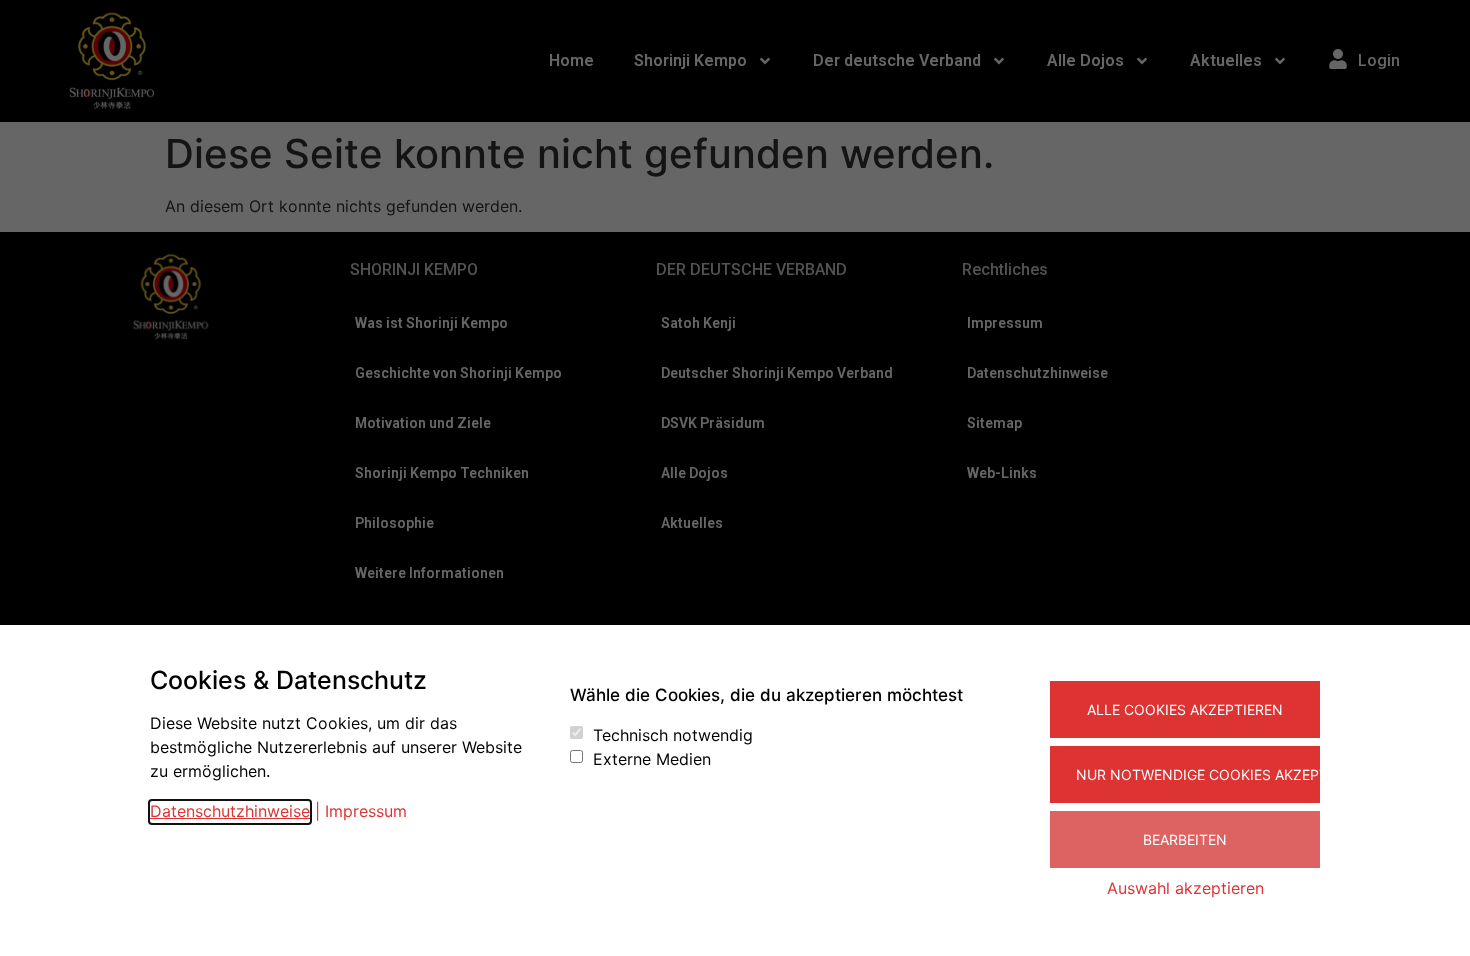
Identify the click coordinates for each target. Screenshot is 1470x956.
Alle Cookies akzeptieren (1185, 709)
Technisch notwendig (673, 735)
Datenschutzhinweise (230, 811)
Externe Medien (652, 759)
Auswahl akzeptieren (1185, 888)
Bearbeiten (1185, 839)
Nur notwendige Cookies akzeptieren (1198, 774)
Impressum (366, 811)
